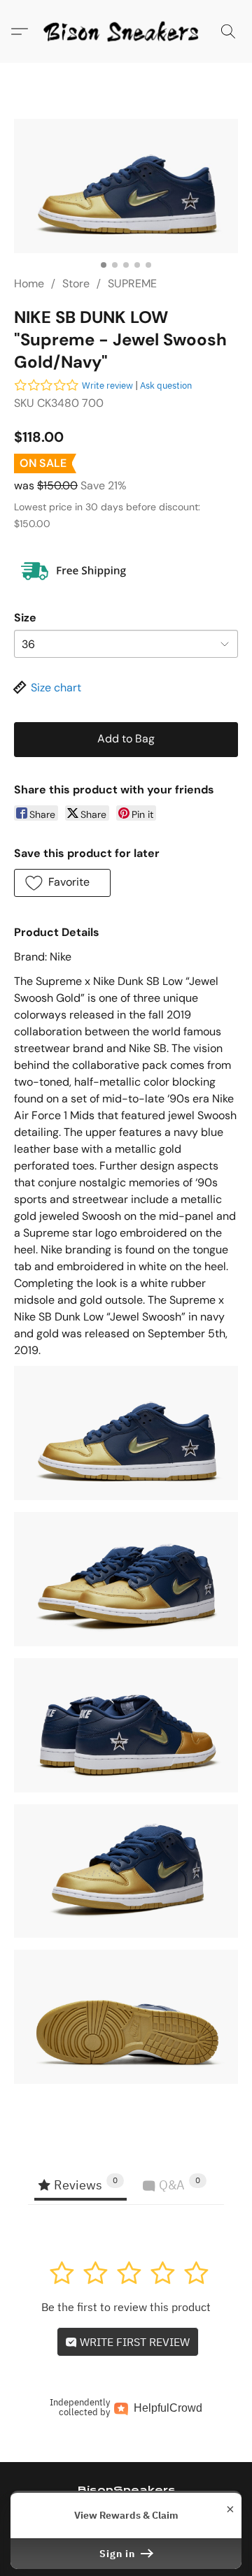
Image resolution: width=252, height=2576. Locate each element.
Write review (107, 386)
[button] (126, 31)
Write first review (133, 2342)
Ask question (166, 386)
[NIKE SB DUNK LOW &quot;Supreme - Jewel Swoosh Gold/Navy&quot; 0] (126, 186)
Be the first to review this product (126, 2307)
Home (29, 283)
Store (76, 283)
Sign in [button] (119, 2554)
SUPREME (132, 283)
